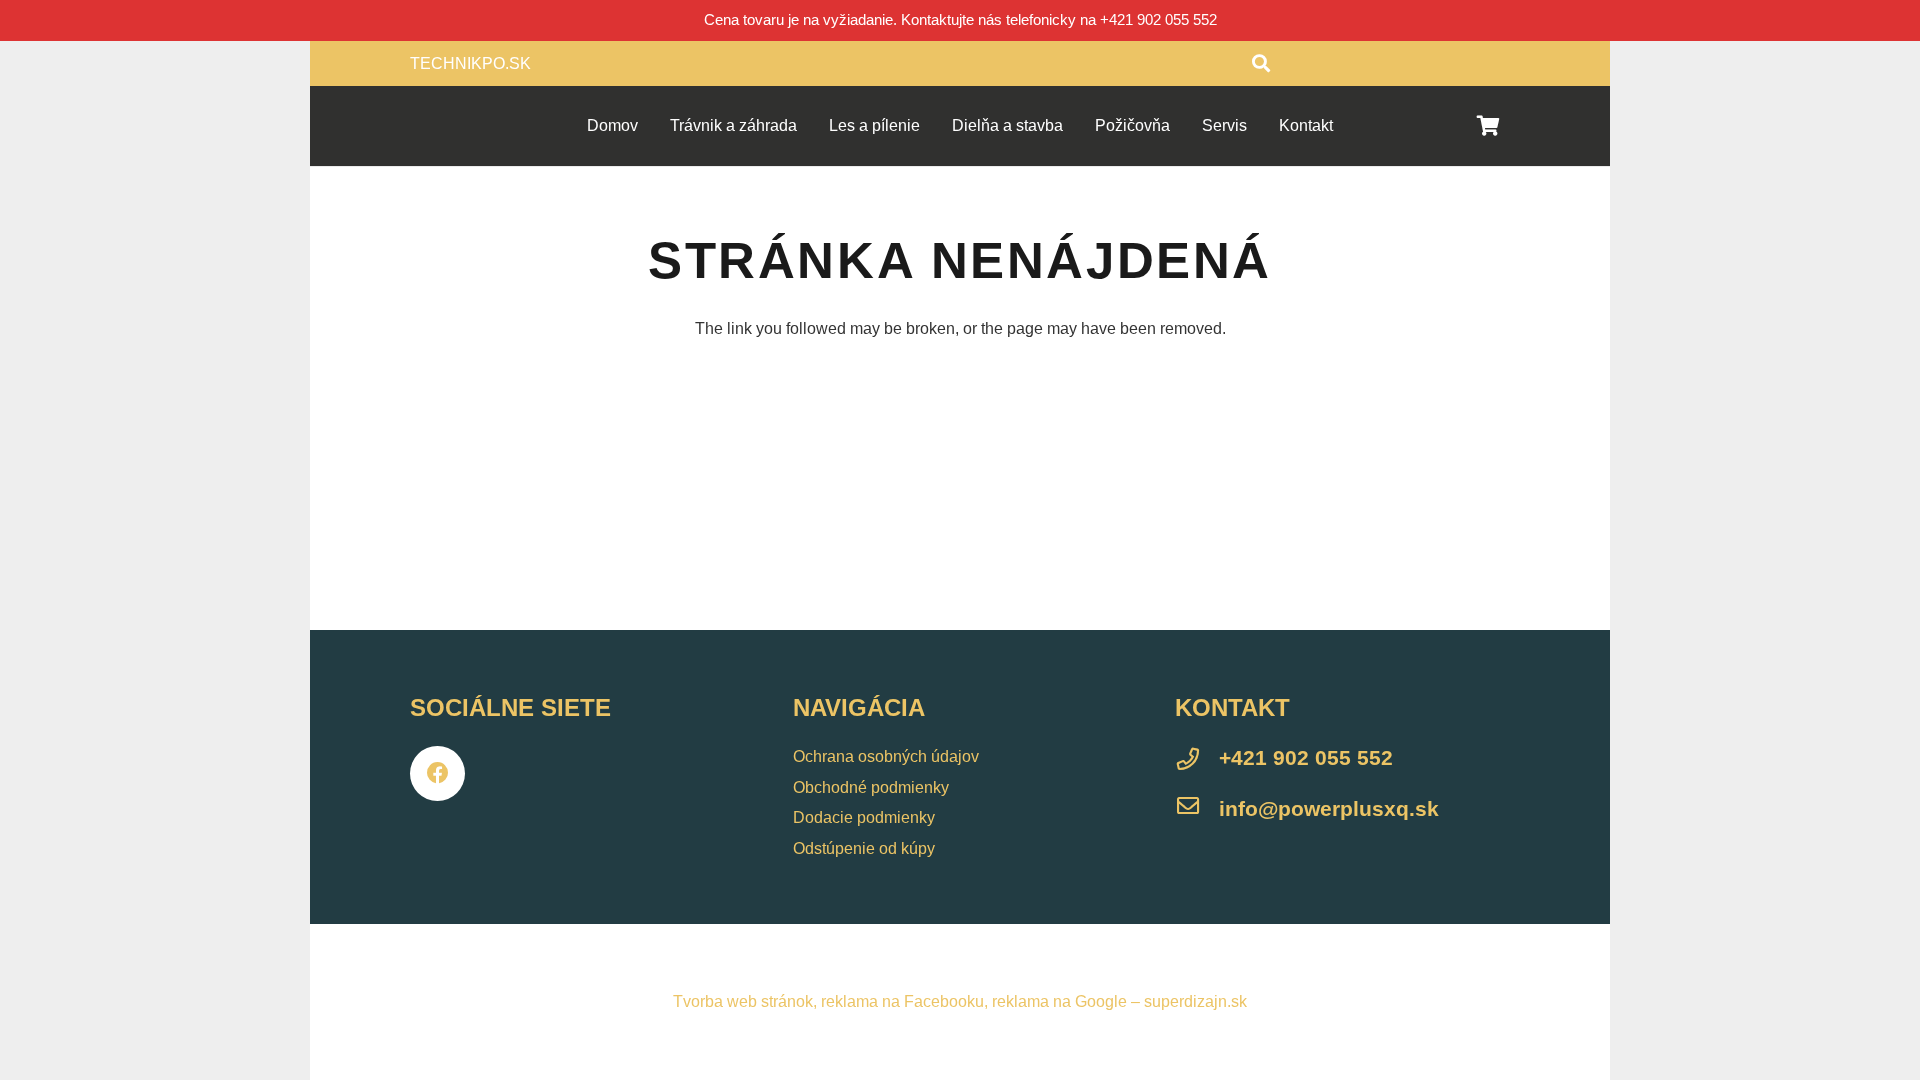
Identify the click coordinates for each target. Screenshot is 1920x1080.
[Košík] (1488, 126)
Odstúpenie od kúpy (864, 848)
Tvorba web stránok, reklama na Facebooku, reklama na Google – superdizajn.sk (960, 1001)
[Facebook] (437, 773)
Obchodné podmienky (871, 787)
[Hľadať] (1261, 63)
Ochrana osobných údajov (886, 756)
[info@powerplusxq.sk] (1197, 809)
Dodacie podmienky (864, 817)
